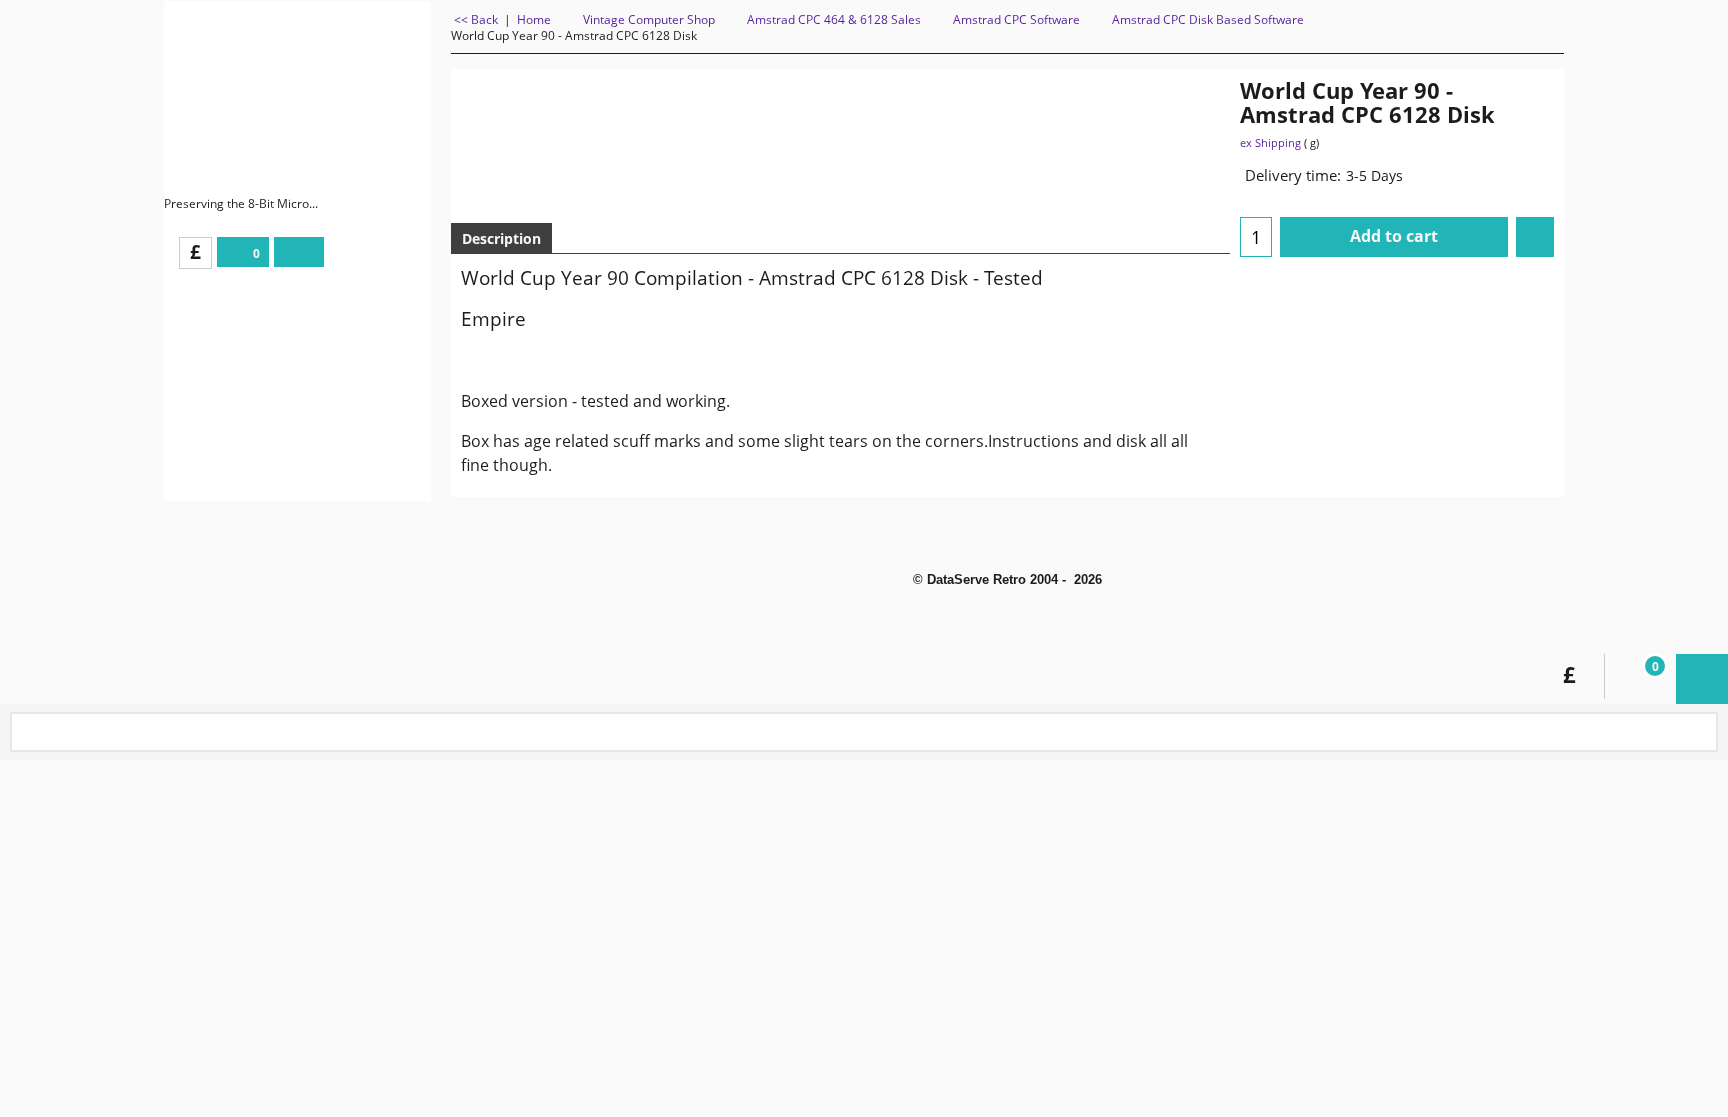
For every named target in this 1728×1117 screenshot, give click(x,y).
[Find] (1699, 733)
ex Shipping (1270, 142)
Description (501, 238)
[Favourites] (1535, 237)
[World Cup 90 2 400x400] (1155, 195)
